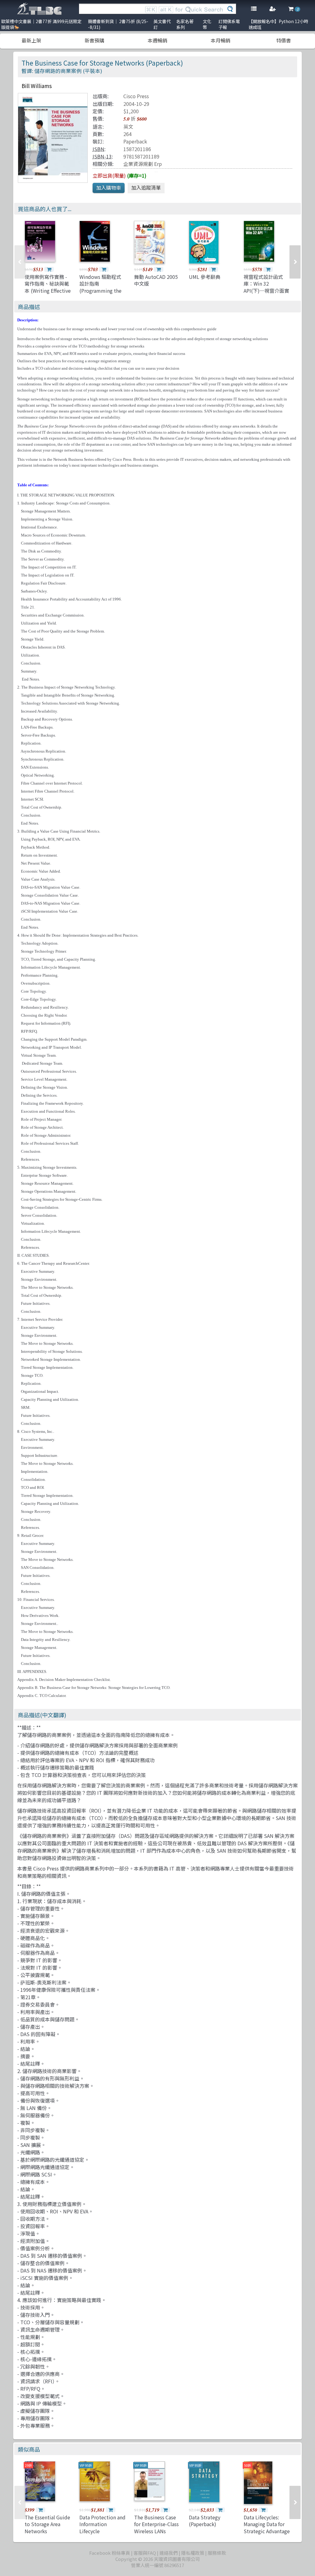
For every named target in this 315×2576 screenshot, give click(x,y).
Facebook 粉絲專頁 (110, 2553)
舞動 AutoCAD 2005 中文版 (156, 280)
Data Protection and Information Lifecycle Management (102, 2528)
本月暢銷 (221, 40)
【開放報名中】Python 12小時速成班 (278, 24)
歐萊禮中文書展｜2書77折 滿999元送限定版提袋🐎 (41, 24)
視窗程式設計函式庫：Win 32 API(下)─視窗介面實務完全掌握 (266, 287)
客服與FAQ (145, 2553)
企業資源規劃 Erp (143, 164)
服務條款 (217, 2553)
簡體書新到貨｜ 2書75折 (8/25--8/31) (118, 24)
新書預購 (94, 40)
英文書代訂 (162, 24)
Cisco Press (136, 96)
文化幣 (207, 24)
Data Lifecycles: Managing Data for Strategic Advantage (267, 2524)
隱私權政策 (193, 2553)
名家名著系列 (185, 24)
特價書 (284, 40)
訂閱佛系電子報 (229, 24)
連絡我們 (169, 2553)
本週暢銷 (157, 40)
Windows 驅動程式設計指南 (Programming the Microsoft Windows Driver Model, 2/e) (101, 291)
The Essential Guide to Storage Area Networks (47, 2524)
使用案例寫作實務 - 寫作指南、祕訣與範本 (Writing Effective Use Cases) (48, 287)
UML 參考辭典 (205, 277)
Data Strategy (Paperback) (205, 2521)
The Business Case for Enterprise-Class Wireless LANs (156, 2524)
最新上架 (31, 40)
